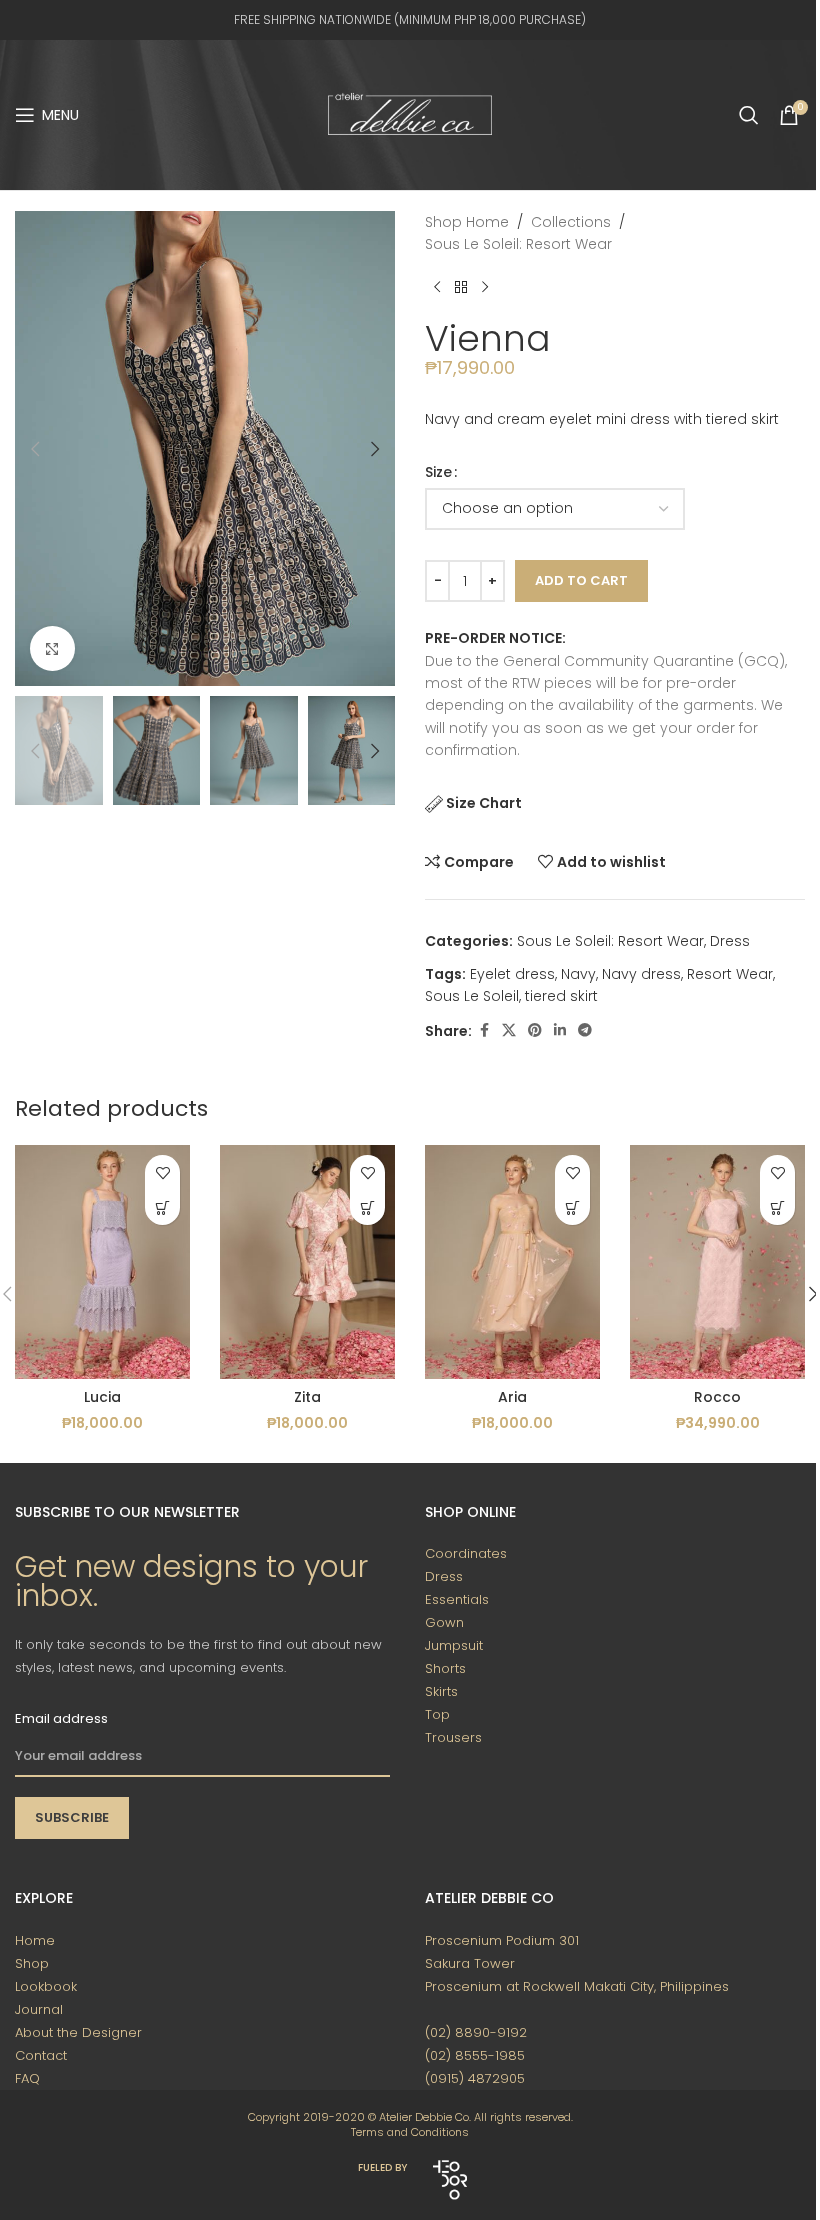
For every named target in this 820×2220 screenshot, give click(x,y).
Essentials (457, 1599)
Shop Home (467, 222)
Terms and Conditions (410, 2132)
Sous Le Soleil (472, 996)
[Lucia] (102, 1261)
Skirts (441, 1691)
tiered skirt (561, 996)
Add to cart (581, 580)
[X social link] (509, 1030)
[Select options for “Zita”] (367, 1207)
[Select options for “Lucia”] (162, 1207)
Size (438, 472)
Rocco (717, 1397)
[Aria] (512, 1261)
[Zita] (307, 1261)
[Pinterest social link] (535, 1030)
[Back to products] (461, 288)
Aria (512, 1397)
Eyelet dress (512, 974)
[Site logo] (410, 114)
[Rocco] (717, 1261)
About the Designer (78, 2032)
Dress (730, 941)
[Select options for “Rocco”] (777, 1207)
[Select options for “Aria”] (572, 1207)
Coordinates (466, 1553)
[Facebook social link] (484, 1030)
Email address (61, 1718)
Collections (571, 222)
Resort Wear (730, 974)
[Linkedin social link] (560, 1030)
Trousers (453, 1737)
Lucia (102, 1397)
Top (437, 1714)
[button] (35, 449)
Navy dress (641, 974)
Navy (578, 974)
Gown (444, 1622)
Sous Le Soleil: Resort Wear (518, 244)
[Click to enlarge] (52, 648)
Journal (39, 2009)
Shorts (445, 1668)
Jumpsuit (454, 1645)
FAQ (27, 2078)
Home (35, 1940)
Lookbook (46, 1986)
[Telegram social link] (585, 1030)
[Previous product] (437, 288)
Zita (307, 1397)
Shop (32, 1963)
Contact (41, 2055)
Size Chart (484, 803)
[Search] (749, 115)
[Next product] (485, 288)
